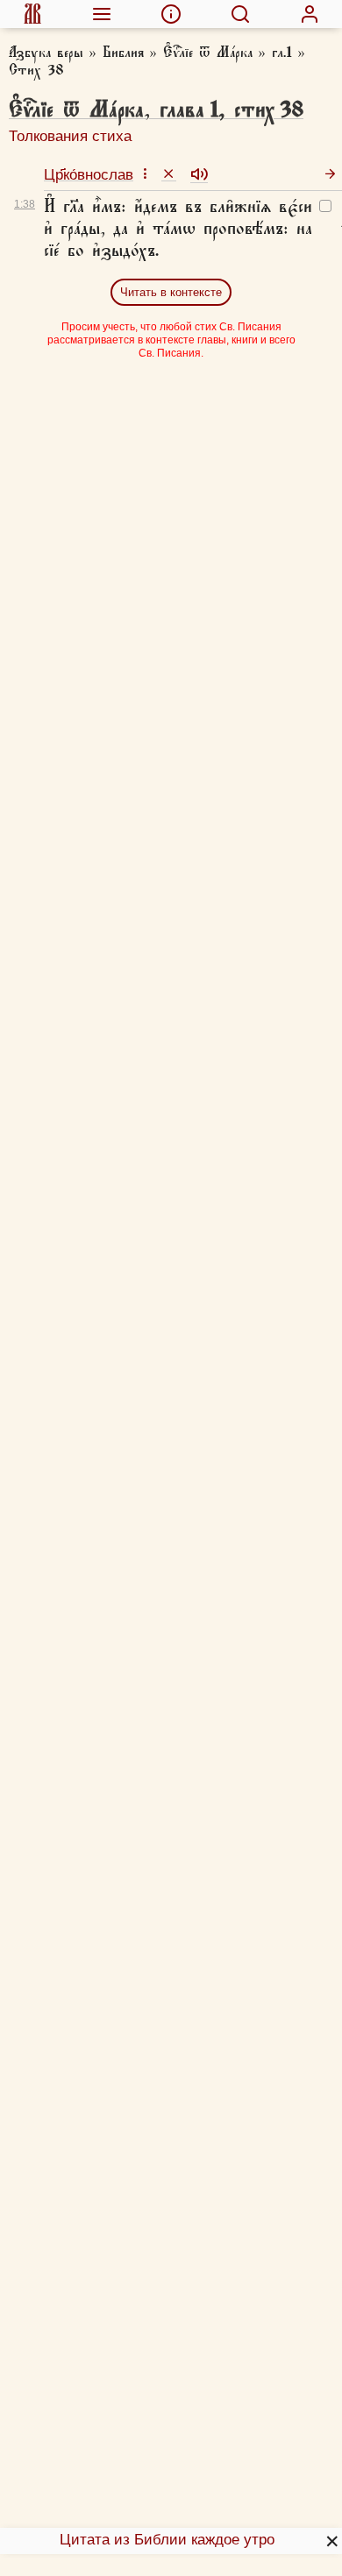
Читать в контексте (171, 292)
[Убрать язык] (169, 173)
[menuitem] (32, 14)
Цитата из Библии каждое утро (167, 2540)
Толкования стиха (70, 136)
